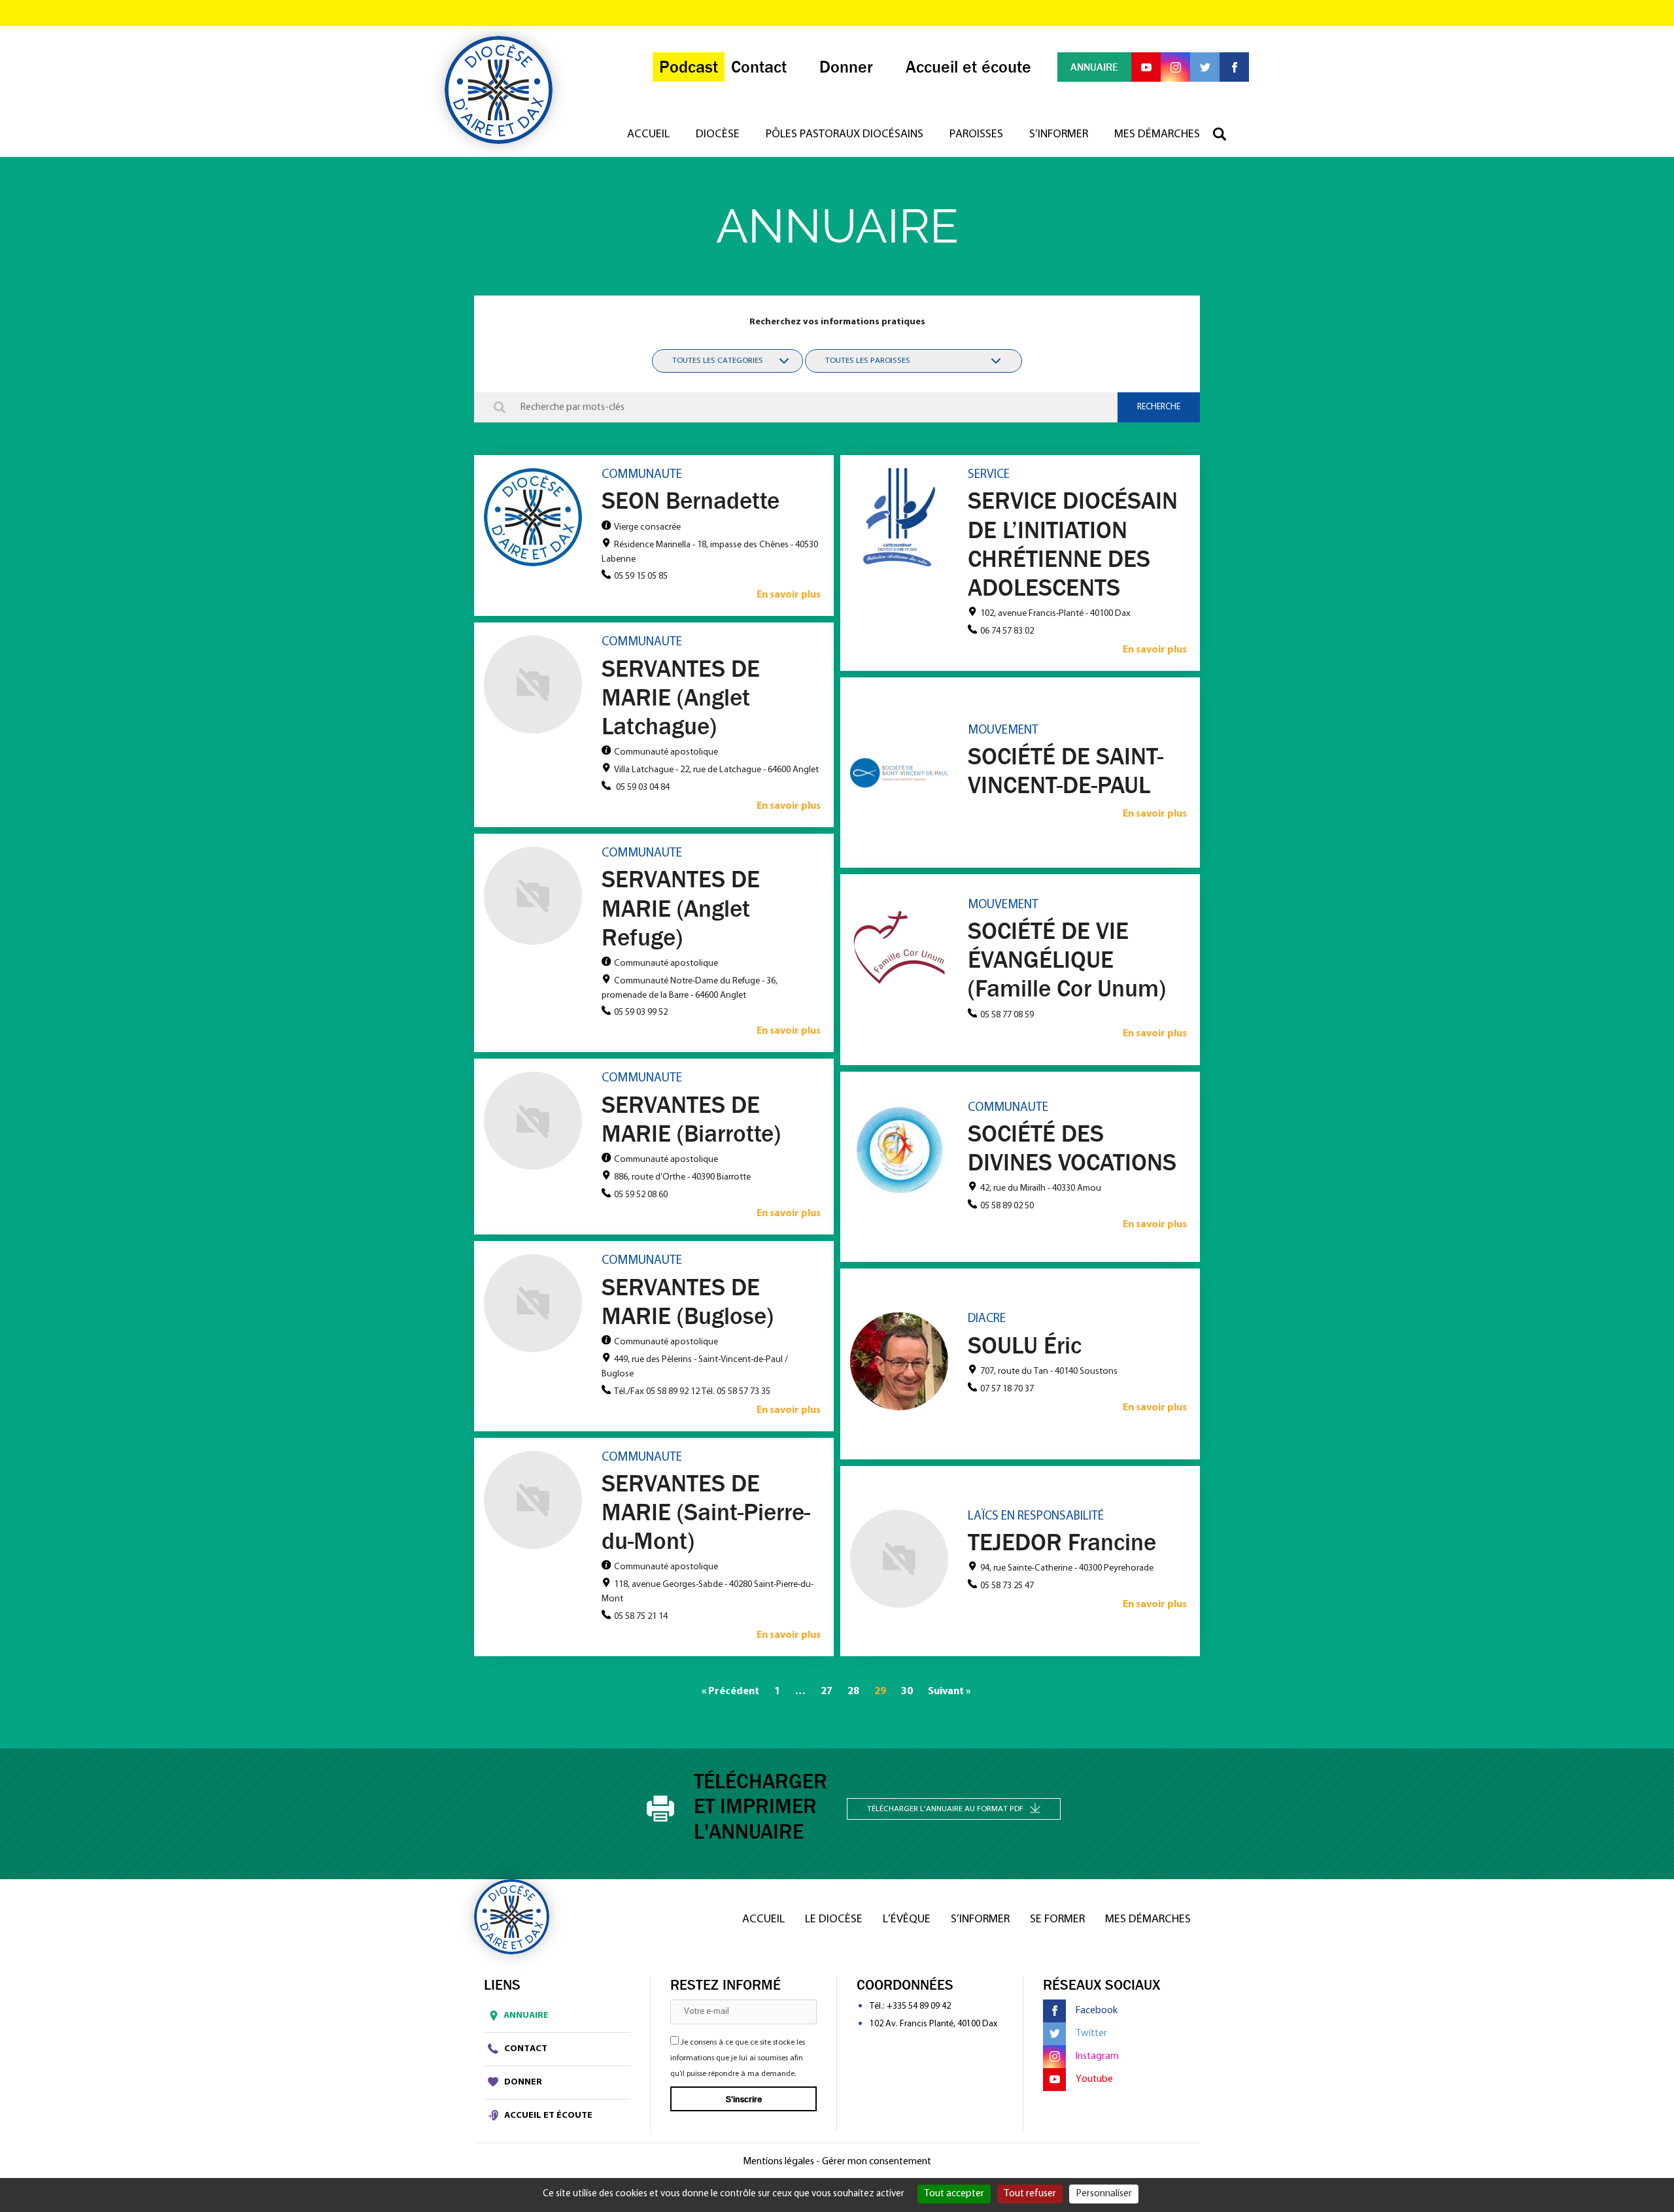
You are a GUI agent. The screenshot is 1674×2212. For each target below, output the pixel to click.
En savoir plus (789, 595)
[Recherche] (1226, 135)
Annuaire (526, 2016)
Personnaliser (1104, 2194)
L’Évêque (907, 1920)
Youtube (1094, 2079)
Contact (525, 2049)
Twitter (1091, 2033)
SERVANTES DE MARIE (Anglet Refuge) (681, 908)
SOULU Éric (1025, 1345)
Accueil (648, 135)
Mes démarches (1157, 135)
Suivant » (949, 1692)
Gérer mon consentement (877, 2162)
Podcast (689, 67)
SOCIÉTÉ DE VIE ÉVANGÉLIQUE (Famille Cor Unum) (1067, 959)
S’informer (1059, 135)
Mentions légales (778, 2162)
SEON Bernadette (691, 500)
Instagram (1097, 2056)
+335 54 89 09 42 (919, 2006)
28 (853, 1692)
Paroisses (976, 135)
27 (827, 1692)
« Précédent (730, 1692)
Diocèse (718, 135)
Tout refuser (1030, 2194)
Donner (522, 2082)
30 (907, 1692)
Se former (1057, 1920)
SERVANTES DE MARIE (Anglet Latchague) (681, 697)
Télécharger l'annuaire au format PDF (945, 1809)
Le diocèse (834, 1920)
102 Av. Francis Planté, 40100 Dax (933, 2024)
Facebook (1097, 2011)
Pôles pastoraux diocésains (845, 135)
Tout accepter (954, 2194)
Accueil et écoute (547, 2116)
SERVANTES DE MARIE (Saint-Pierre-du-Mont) (706, 1512)
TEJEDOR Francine (1062, 1542)
